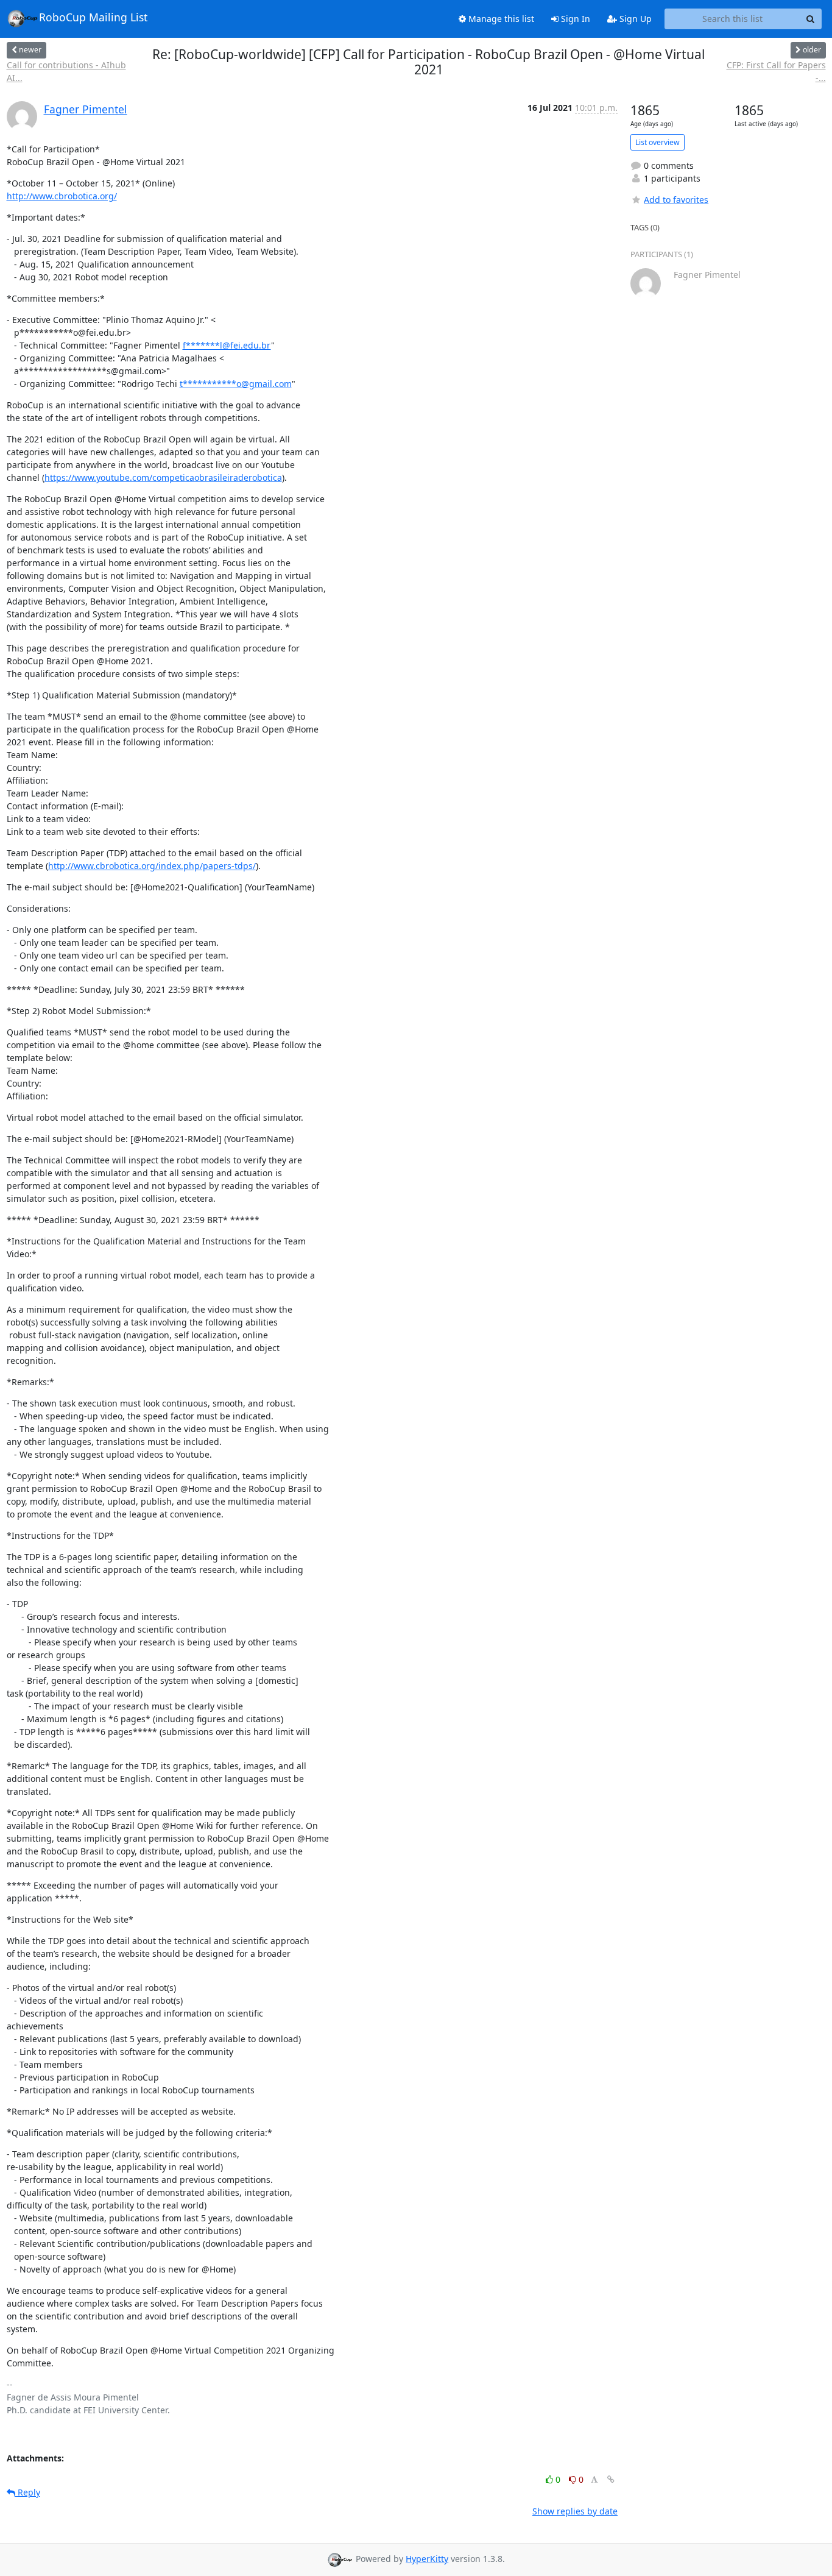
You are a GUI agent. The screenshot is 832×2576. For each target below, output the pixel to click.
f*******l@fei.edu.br (227, 345)
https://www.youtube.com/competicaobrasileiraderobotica (163, 477)
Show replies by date (575, 2511)
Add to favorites (676, 200)
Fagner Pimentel (86, 109)
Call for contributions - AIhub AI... (66, 71)
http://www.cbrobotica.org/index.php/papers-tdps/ (152, 866)
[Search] (811, 19)
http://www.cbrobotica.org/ (62, 196)
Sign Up (634, 19)
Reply (28, 2492)
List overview (657, 142)
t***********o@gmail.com (236, 384)
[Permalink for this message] (611, 2479)
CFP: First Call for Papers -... (776, 71)
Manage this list (500, 19)
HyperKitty (427, 2559)
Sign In (574, 19)
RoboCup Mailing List (93, 17)
